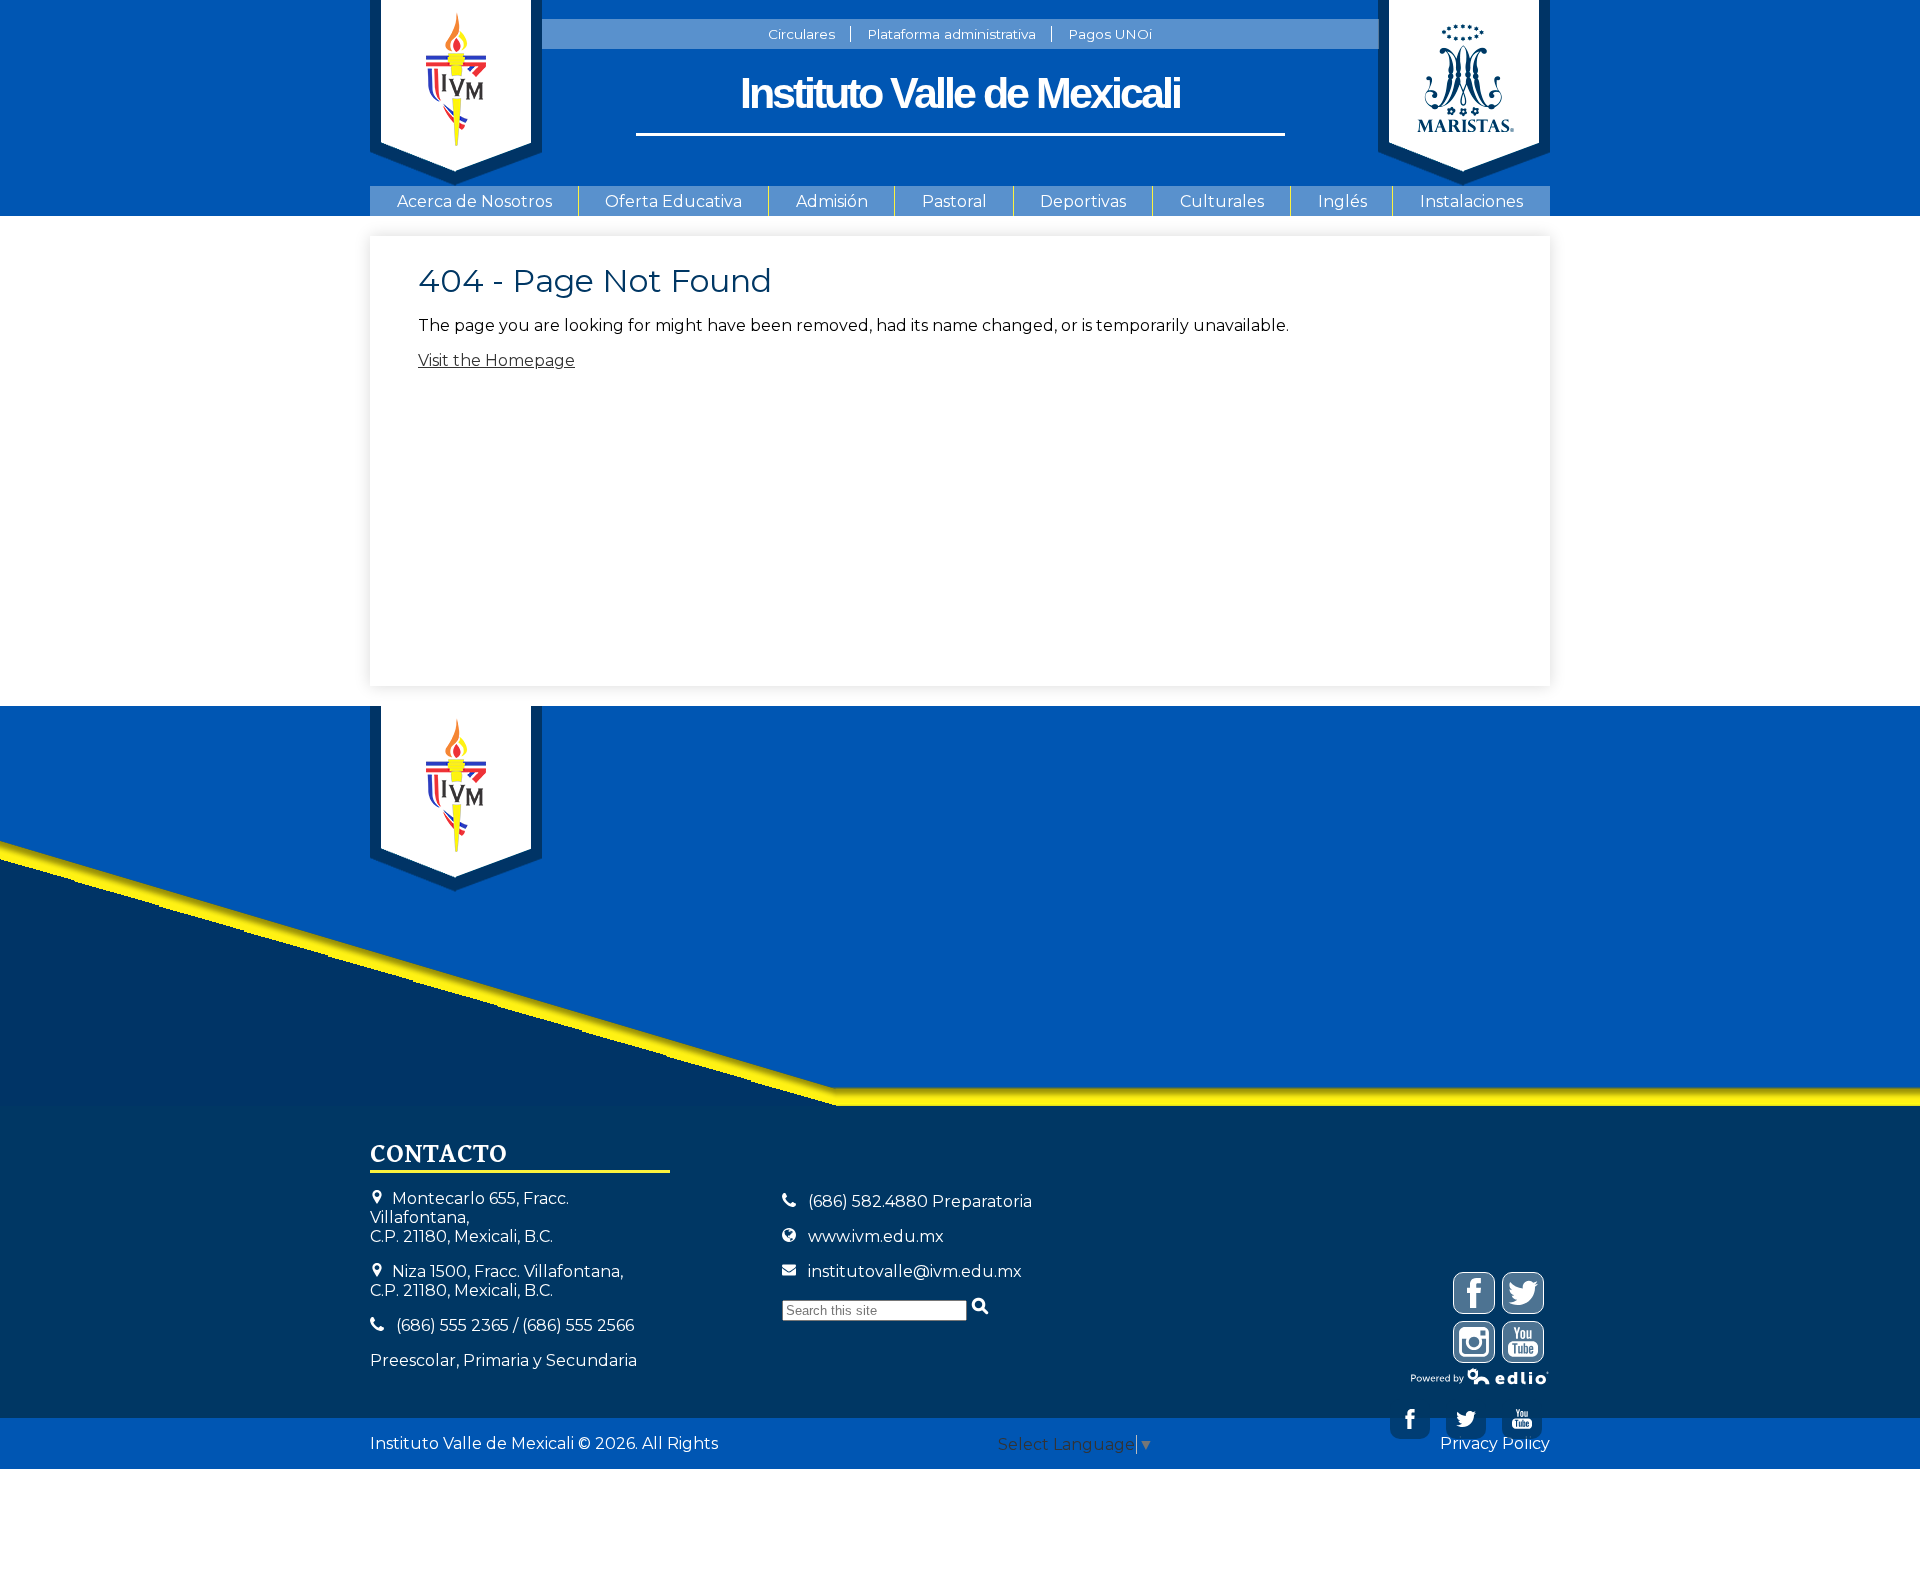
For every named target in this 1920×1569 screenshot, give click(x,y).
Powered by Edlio (1480, 1376)
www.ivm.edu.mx (876, 1236)
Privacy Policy (1495, 1443)
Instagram (1474, 1362)
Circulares (801, 34)
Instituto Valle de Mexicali (456, 799)
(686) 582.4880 (868, 1201)
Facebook (1410, 1419)
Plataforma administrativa (951, 34)
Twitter (1466, 1419)
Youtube (1522, 1419)
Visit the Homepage (496, 360)
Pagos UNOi (1110, 34)
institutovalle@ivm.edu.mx (915, 1271)
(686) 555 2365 (452, 1325)
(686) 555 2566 (578, 1325)
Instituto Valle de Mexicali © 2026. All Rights (544, 1443)
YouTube (1523, 1362)
